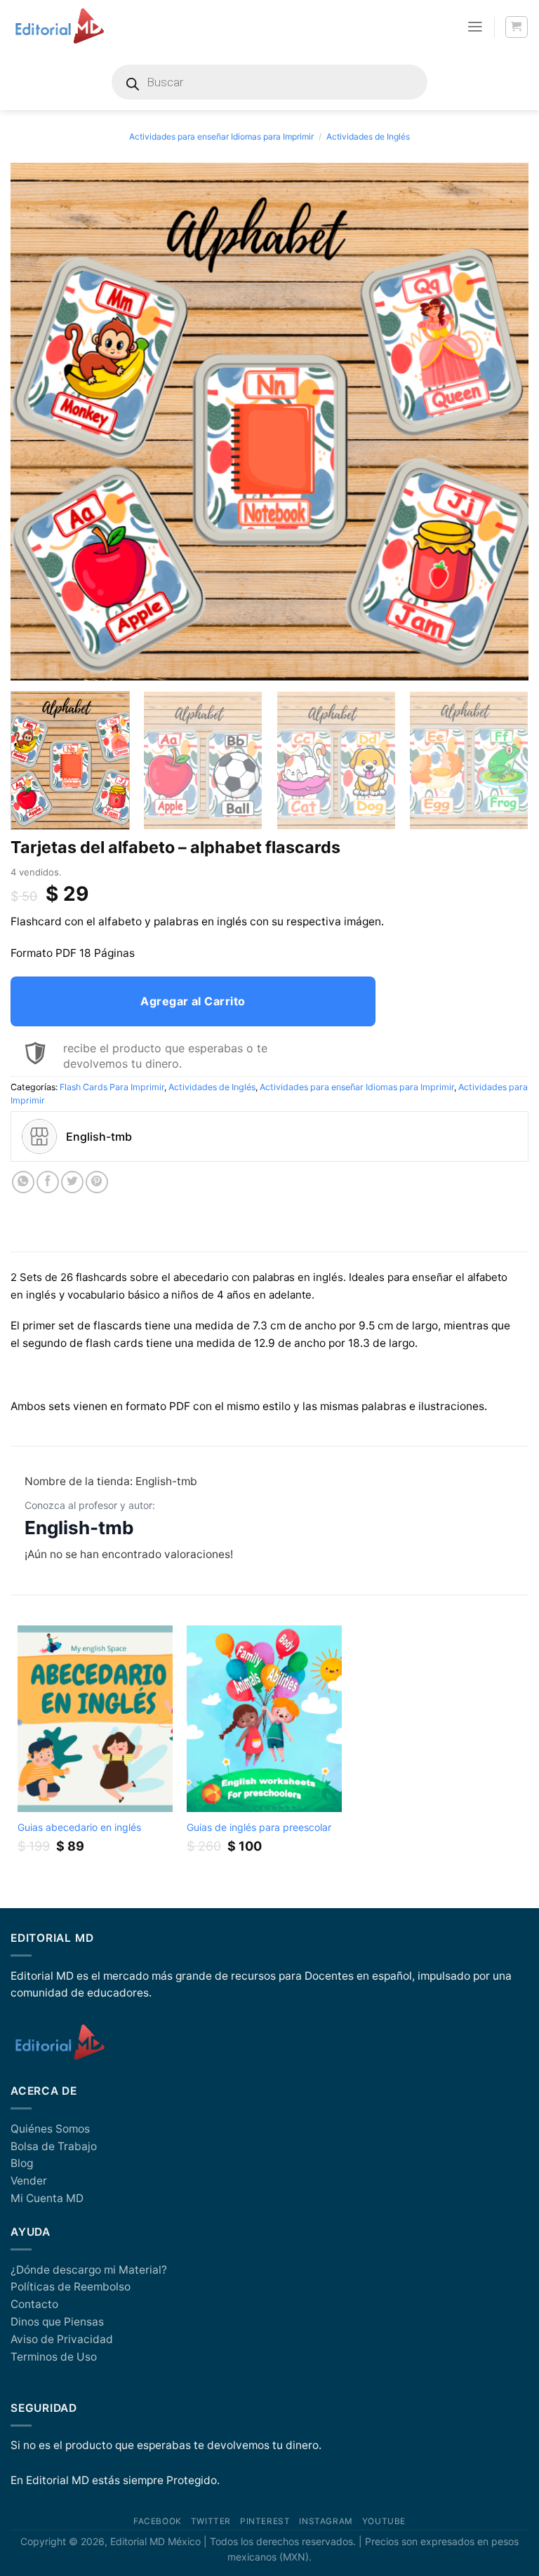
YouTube (384, 2521)
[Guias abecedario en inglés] (95, 1718)
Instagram (326, 2521)
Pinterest (265, 2521)
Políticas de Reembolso (71, 2287)
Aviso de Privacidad (62, 2339)
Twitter (211, 2521)
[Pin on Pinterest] (97, 1182)
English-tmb (79, 1528)
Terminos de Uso (54, 2357)
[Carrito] (516, 27)
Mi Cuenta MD (47, 2198)
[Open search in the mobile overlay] (269, 82)
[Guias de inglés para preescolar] (264, 1718)
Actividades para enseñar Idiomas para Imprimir (221, 136)
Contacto (34, 2304)
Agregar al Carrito (193, 1001)
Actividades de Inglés (368, 136)
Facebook (158, 2521)
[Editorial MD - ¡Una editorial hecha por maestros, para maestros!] (59, 27)
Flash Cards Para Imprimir (112, 1087)
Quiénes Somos (50, 2129)
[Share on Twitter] (72, 1182)
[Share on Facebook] (48, 1182)
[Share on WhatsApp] (23, 1182)
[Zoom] (29, 664)
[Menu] (475, 27)
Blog (22, 2163)
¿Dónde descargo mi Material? (89, 2270)
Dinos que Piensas (57, 2322)
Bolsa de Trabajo (54, 2146)
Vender (29, 2181)
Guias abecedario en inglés (79, 1827)
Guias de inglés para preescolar (259, 1827)
